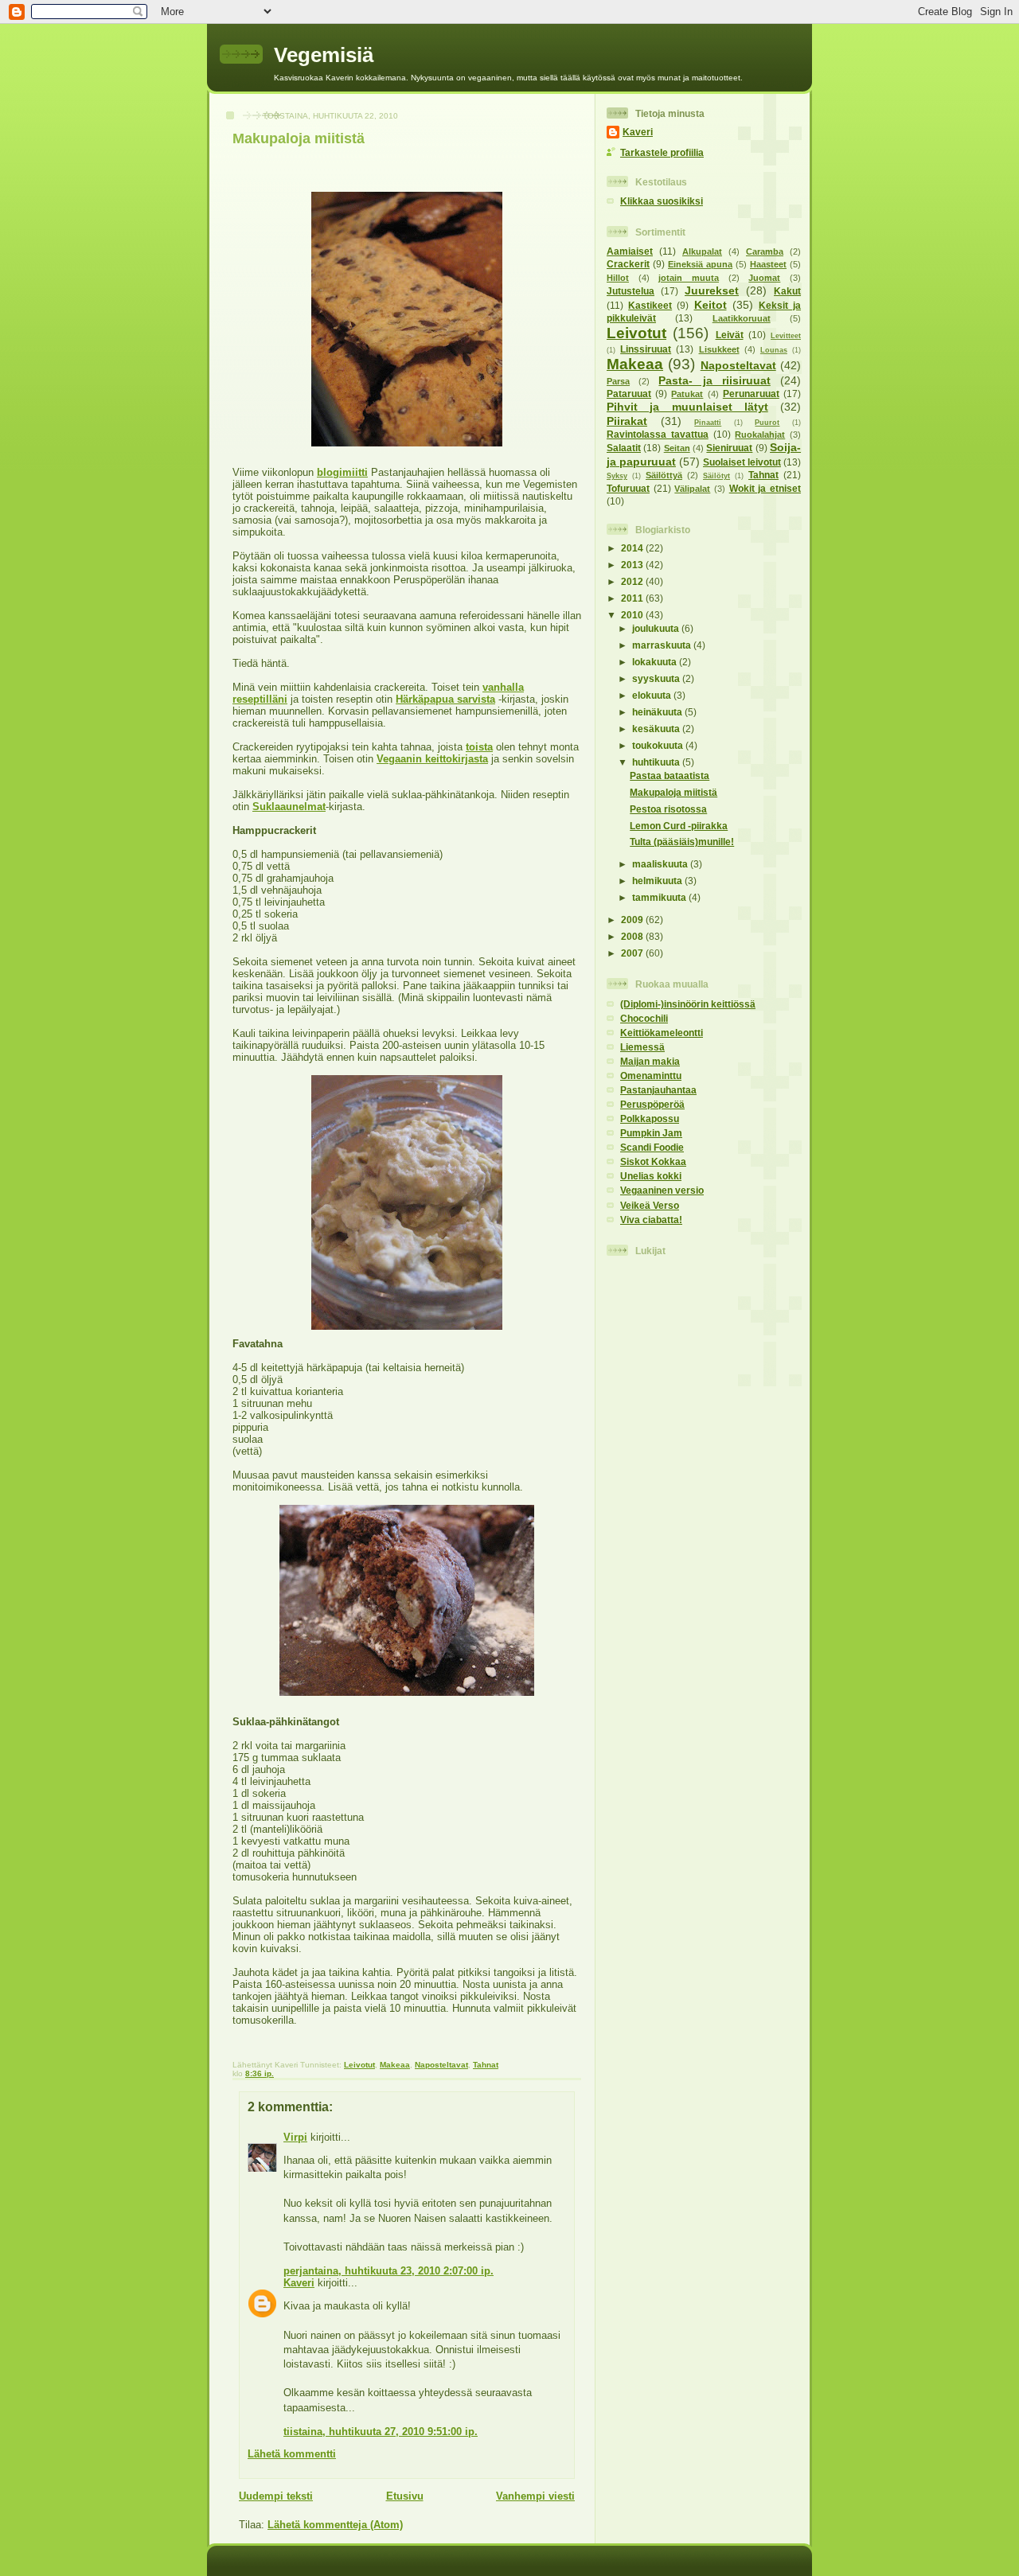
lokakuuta (656, 662)
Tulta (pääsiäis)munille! (682, 842)
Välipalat (692, 489)
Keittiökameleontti (662, 1033)
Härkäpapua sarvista (445, 699)
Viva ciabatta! (651, 1220)
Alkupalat (702, 251)
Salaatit (624, 448)
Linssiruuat (646, 349)
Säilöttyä (664, 475)
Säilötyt (716, 476)
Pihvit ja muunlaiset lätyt (687, 407)
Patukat (687, 394)
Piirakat (627, 421)
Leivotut (359, 2065)
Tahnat (486, 2065)
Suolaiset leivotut (742, 462)
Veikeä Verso (650, 1205)
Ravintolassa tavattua (658, 434)
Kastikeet (650, 305)
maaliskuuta (661, 864)
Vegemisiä (324, 55)
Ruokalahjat (760, 435)
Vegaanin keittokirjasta (432, 759)
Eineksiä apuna (700, 264)
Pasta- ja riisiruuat (714, 380)
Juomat (764, 278)
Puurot (767, 423)
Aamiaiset (630, 251)
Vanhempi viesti (535, 2496)
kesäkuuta (657, 729)
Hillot (618, 278)
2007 (633, 953)
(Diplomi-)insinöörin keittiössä (688, 1004)
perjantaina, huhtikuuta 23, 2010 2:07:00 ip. (388, 2271)
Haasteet (768, 264)
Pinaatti (708, 423)
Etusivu (405, 2496)
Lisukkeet (719, 349)
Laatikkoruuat (742, 318)
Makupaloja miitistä (299, 138)
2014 (633, 548)
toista (479, 747)
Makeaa (395, 2065)
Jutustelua (631, 291)
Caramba (765, 251)
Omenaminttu (651, 1076)
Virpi (295, 2137)
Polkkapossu (650, 1118)
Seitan (677, 448)
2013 (633, 565)
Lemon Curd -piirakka (679, 826)
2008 (633, 936)
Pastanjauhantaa (658, 1090)
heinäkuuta (658, 712)
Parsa (618, 381)
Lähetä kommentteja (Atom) (335, 2525)
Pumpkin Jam (651, 1133)
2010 (633, 615)
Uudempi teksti (276, 2496)
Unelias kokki (651, 1176)
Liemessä (642, 1047)
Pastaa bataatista (670, 776)
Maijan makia (650, 1061)
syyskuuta (657, 678)
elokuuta (653, 695)
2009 (633, 920)
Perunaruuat (751, 394)
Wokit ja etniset (765, 488)
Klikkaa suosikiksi (662, 201)
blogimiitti (342, 472)
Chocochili (644, 1018)
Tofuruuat (628, 488)
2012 (633, 581)
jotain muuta (689, 278)
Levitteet (786, 336)
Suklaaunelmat (289, 807)
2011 (633, 598)
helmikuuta (658, 881)
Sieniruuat (729, 448)
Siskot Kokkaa (653, 1161)
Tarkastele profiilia (662, 152)
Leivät (730, 335)
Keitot (711, 305)
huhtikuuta (657, 762)
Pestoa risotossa (668, 809)
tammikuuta (660, 897)
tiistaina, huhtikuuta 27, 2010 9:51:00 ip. (381, 2432)
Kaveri (299, 2283)
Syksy (617, 476)
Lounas (774, 350)
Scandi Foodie (652, 1147)
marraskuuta (663, 645)
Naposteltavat (441, 2065)
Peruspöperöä (652, 1104)
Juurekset (712, 290)
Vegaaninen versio (662, 1190)
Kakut (787, 291)
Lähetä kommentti (292, 2454)
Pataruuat (629, 394)
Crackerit (628, 264)
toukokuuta (659, 745)
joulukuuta (657, 628)
